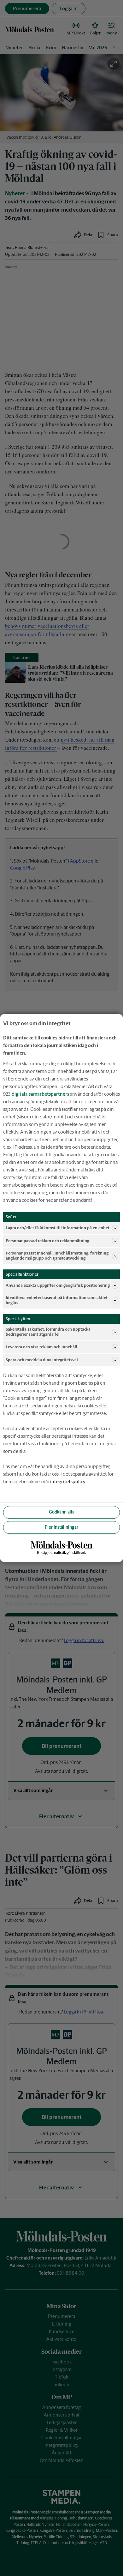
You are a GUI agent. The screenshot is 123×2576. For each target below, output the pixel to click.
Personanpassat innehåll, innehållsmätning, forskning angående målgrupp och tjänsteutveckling (57, 1256)
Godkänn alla (62, 1512)
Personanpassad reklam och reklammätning (47, 1241)
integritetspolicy (68, 1481)
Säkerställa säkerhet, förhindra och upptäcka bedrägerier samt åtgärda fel (48, 1332)
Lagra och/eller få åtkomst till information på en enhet (58, 1228)
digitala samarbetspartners (40, 1094)
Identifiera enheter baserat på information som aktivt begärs (57, 1300)
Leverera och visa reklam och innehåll (41, 1347)
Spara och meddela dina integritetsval (42, 1360)
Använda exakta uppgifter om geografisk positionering (58, 1285)
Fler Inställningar (61, 1527)
